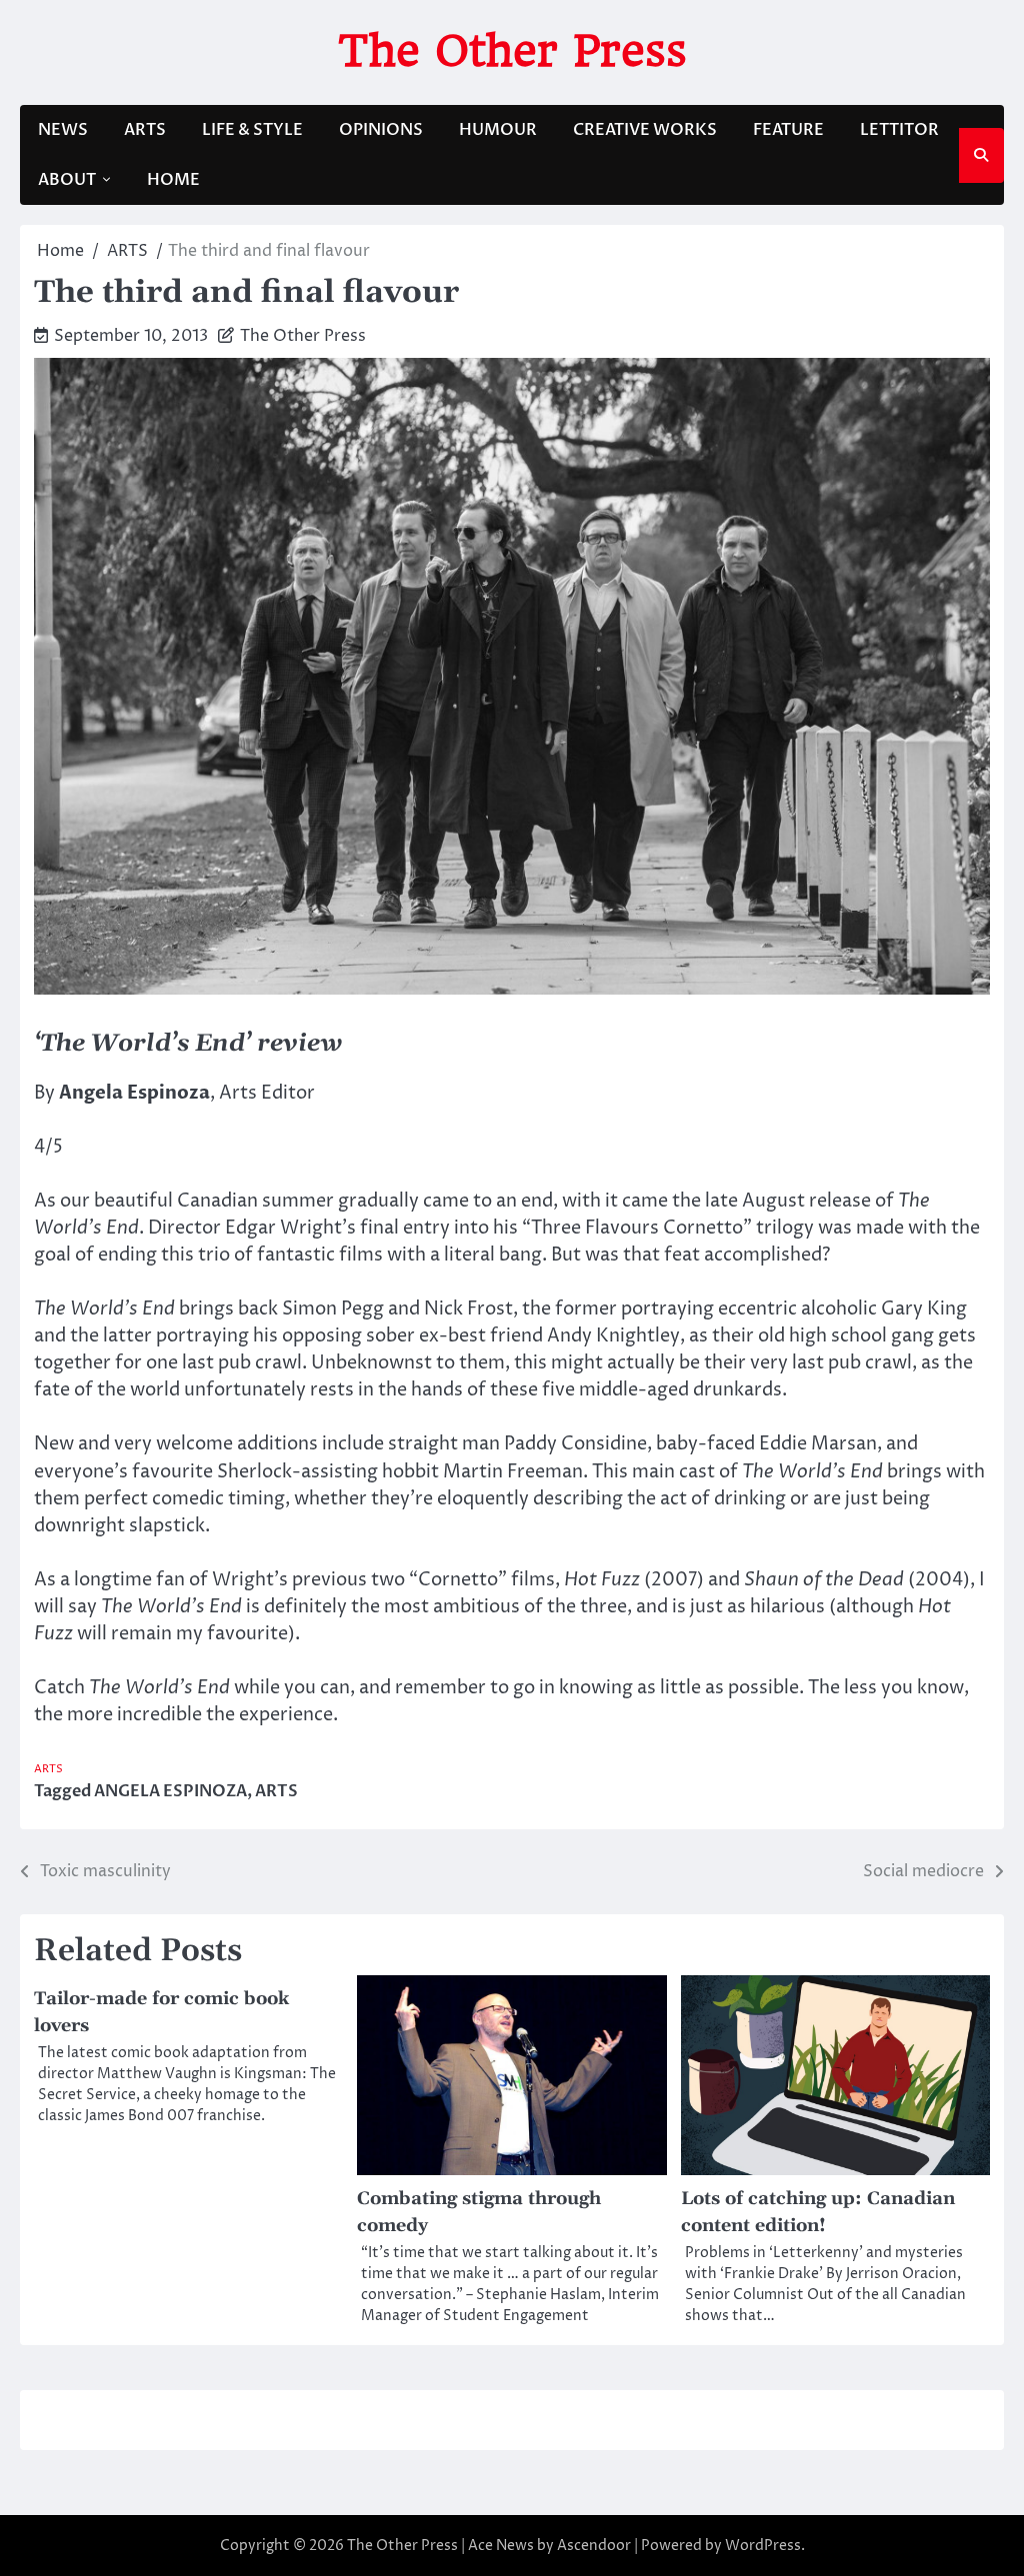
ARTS (145, 130)
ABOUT (67, 180)
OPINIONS (381, 130)
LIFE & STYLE (252, 130)
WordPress (763, 2546)
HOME (173, 180)
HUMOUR (498, 130)
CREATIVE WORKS (645, 130)
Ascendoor (594, 2546)
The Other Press (512, 50)
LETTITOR (899, 130)
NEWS (63, 130)
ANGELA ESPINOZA (170, 1791)
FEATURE (788, 130)
